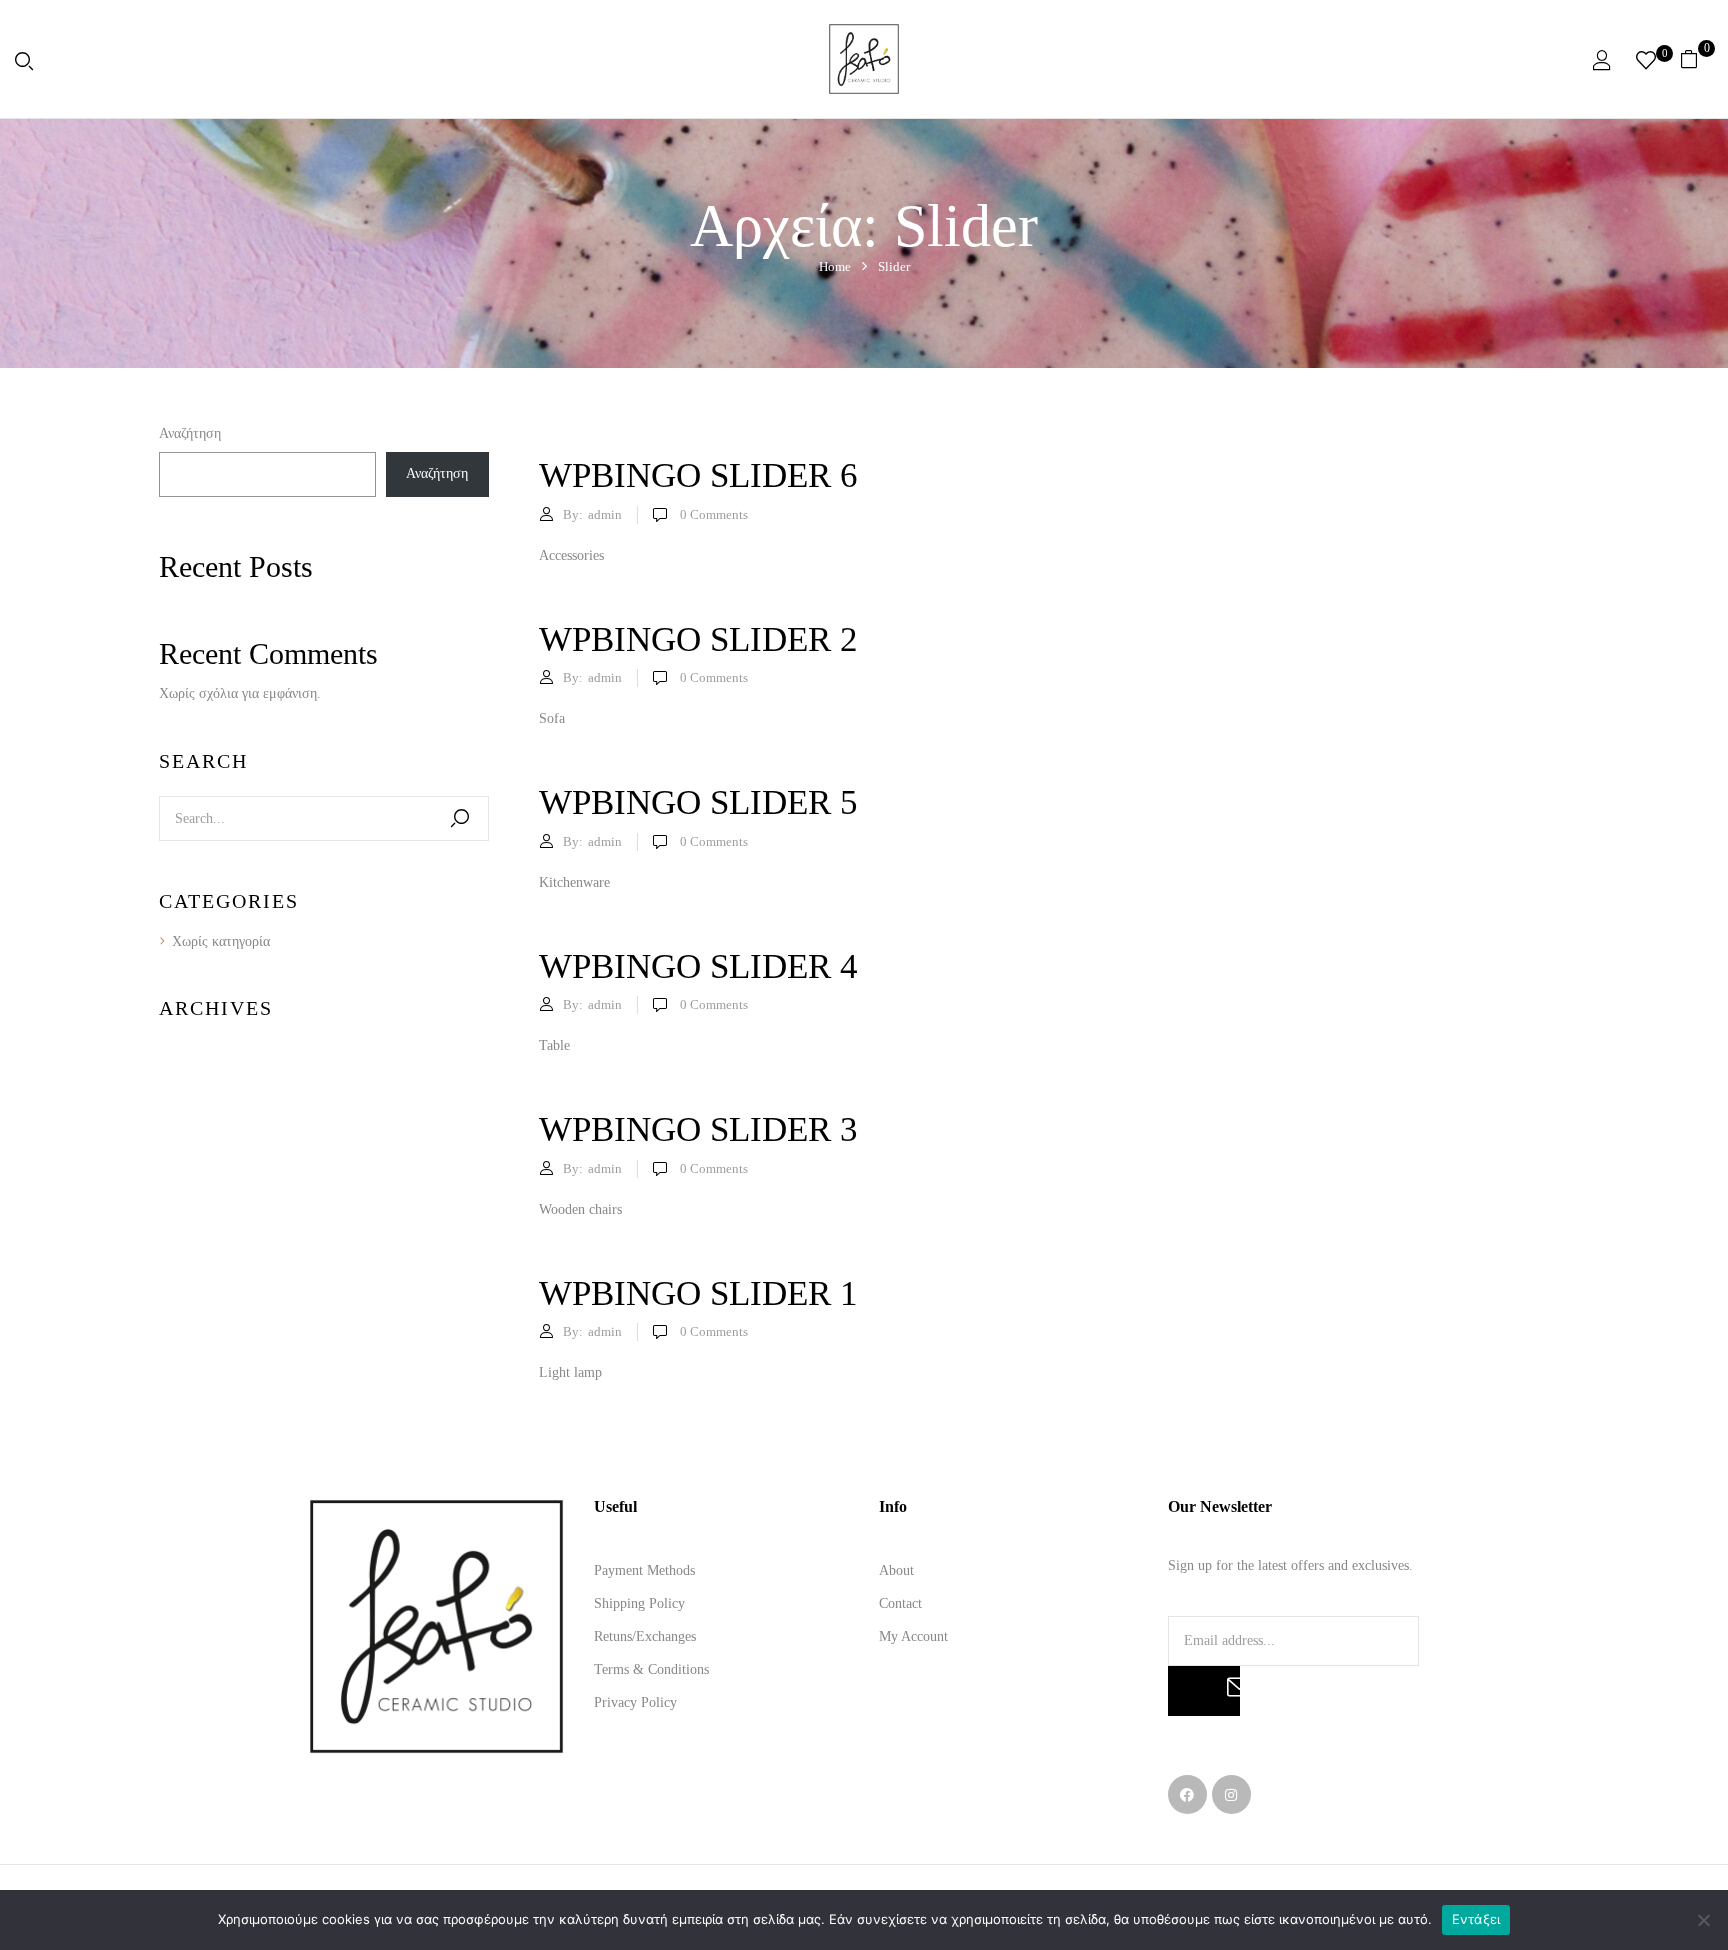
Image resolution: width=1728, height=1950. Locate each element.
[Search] (460, 818)
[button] (1696, 59)
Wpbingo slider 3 (698, 1129)
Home (835, 266)
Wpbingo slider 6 (698, 475)
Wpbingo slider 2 (698, 639)
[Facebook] (1187, 1794)
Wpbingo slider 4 (698, 966)
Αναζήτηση (190, 433)
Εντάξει (1476, 1919)
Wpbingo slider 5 (698, 802)
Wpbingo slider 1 (698, 1293)
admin (605, 514)
